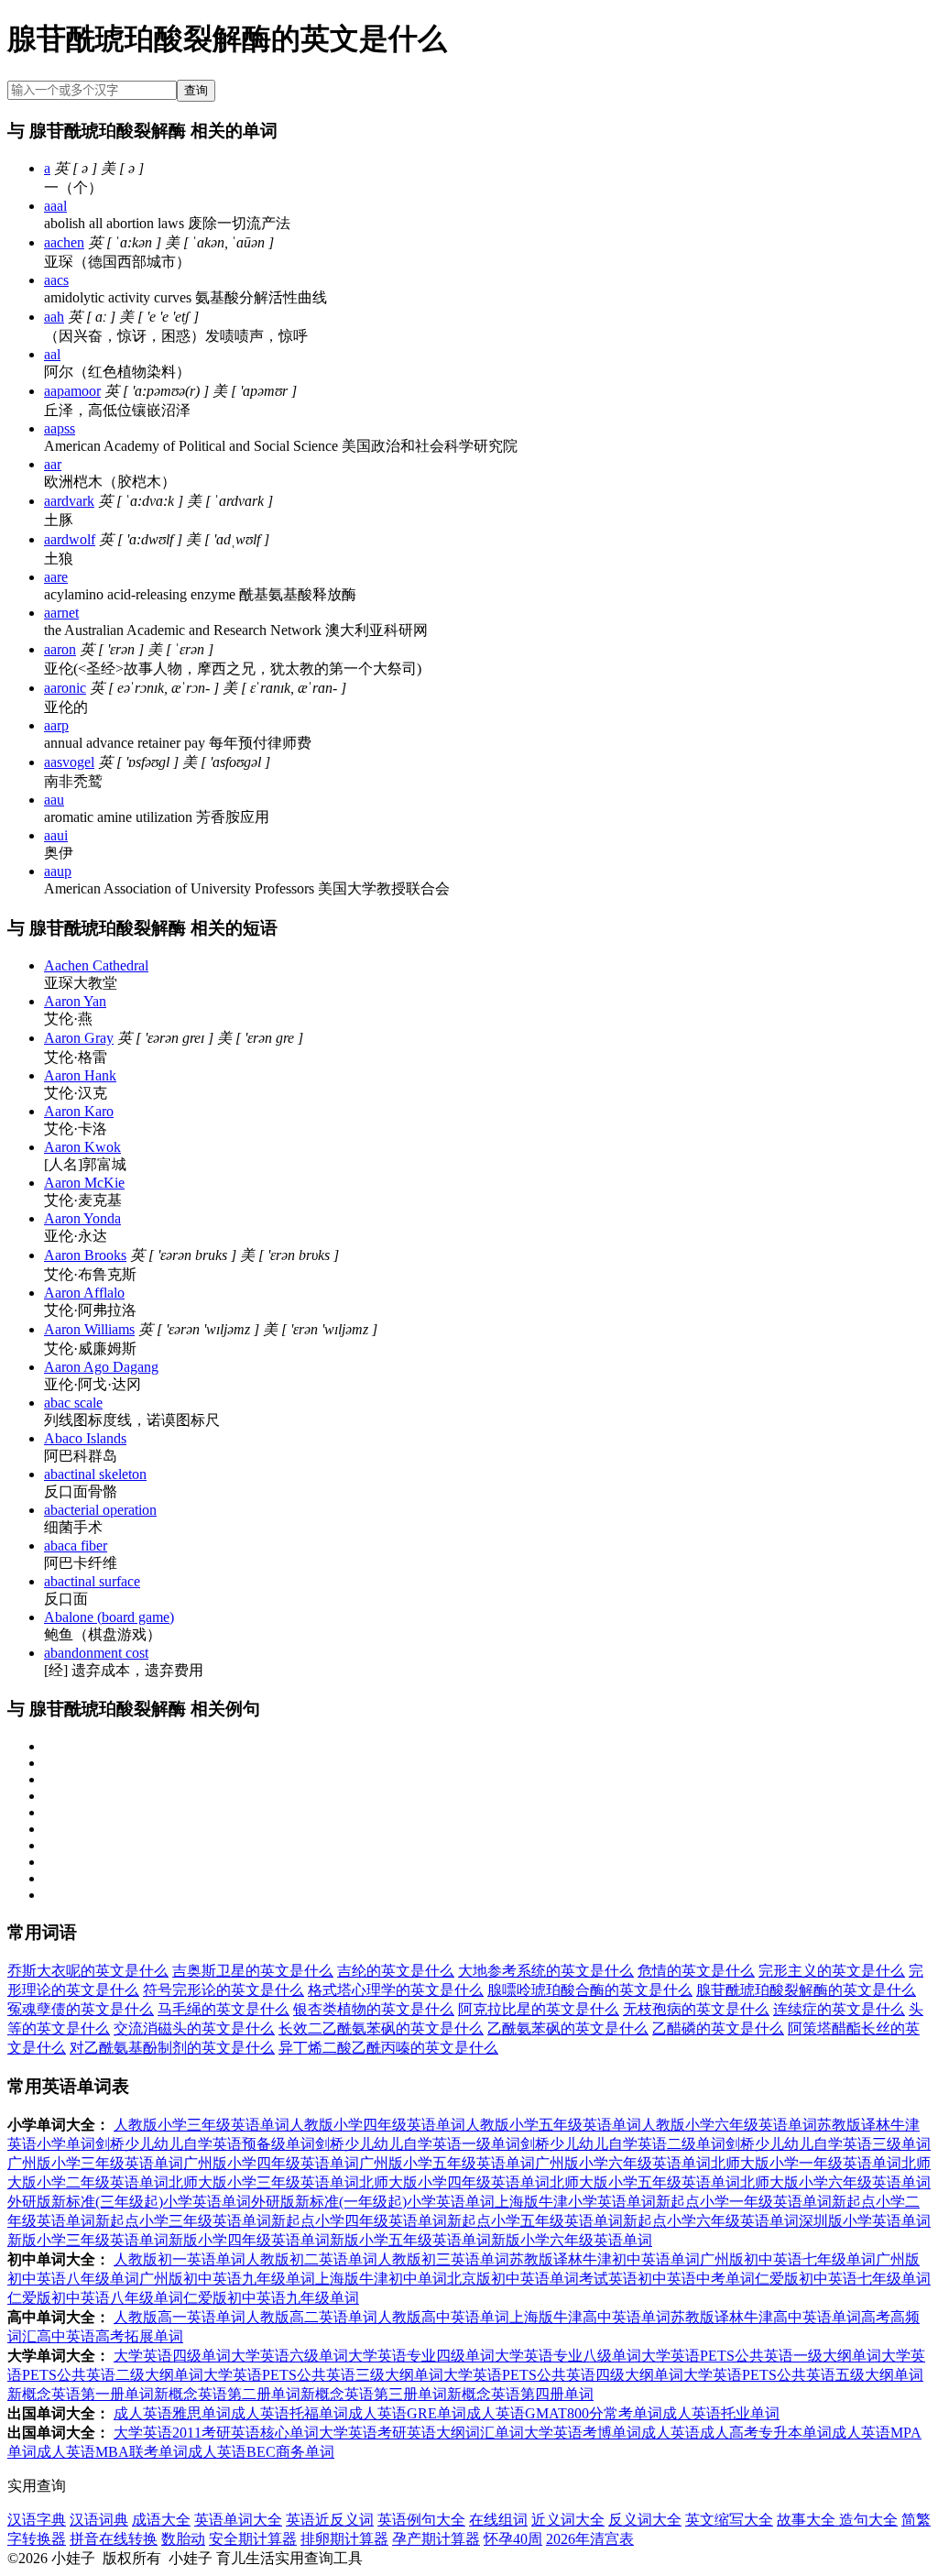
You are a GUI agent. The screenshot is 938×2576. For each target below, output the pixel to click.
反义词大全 (645, 2520)
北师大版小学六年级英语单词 (835, 2182)
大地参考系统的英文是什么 (546, 1971)
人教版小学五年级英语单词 (553, 2125)
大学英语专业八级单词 (568, 2356)
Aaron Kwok (82, 1147)
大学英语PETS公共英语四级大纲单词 (563, 2375)
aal (52, 354)
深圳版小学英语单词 (865, 2221)
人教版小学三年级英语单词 (202, 2125)
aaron (60, 649)
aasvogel (69, 762)
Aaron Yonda (82, 1218)
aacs (56, 280)
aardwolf (70, 539)
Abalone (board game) (109, 1617)
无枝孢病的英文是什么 (696, 2009)
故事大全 (808, 2520)
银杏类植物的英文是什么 (374, 2009)
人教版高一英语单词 (180, 2317)
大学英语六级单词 (289, 2356)
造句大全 (868, 2520)
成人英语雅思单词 (172, 2413)
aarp (56, 725)
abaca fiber (76, 1546)
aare (56, 577)
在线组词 (498, 2520)
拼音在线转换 (114, 2539)
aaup (58, 871)
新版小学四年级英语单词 (249, 2240)
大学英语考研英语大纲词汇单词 (421, 2433)
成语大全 (161, 2520)
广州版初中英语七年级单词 (788, 2259)
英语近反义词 (330, 2520)
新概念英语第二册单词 (227, 2394)
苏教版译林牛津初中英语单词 (605, 2259)
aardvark (69, 501)
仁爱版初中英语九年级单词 (271, 2298)
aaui (56, 835)
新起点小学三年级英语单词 (183, 2221)
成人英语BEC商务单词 (261, 2452)
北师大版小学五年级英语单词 (645, 2182)
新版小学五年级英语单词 (410, 2240)
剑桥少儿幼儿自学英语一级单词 (418, 2144)
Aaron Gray (79, 1038)
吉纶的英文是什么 (396, 1971)
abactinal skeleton (95, 1474)
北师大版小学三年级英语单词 (264, 2182)
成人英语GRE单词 (407, 2413)
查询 (196, 90)
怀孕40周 (513, 2539)
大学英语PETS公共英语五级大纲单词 (803, 2375)
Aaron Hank (80, 1075)
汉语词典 (99, 2520)
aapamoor (72, 391)
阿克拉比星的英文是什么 (539, 2009)
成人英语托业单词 (721, 2413)
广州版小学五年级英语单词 (447, 2163)
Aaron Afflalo (84, 1293)
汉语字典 (37, 2520)
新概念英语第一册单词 (81, 2394)
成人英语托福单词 (289, 2413)
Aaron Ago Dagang (101, 1367)
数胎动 (183, 2539)
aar (53, 464)
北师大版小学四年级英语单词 (454, 2182)
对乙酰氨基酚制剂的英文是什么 (172, 2048)
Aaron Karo (79, 1111)
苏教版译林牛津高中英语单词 (766, 2317)
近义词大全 (568, 2520)
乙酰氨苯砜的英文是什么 (568, 2028)
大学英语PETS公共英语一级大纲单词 (761, 2356)
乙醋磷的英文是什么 (718, 2028)
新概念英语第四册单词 (520, 2394)
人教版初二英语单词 (311, 2259)
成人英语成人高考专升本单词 (736, 2433)
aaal (55, 206)
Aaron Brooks (85, 1255)
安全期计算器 (253, 2539)
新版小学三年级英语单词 (88, 2240)
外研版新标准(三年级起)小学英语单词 (129, 2202)
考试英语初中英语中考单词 (667, 2279)
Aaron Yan (75, 1001)
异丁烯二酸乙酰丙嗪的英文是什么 (388, 2048)
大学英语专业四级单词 (421, 2356)
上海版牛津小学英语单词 (575, 2202)
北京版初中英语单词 (513, 2279)
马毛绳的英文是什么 (224, 2009)
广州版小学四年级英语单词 (271, 2163)
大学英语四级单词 (172, 2356)
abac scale (73, 1403)
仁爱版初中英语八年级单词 (95, 2298)
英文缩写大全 (729, 2520)
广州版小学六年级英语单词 (623, 2163)
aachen (64, 242)
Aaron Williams (89, 1329)
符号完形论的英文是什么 (224, 1990)
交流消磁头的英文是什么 (194, 2028)
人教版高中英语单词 (443, 2317)
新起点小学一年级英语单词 (744, 2202)
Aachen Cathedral (96, 965)
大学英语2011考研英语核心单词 (216, 2433)
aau (54, 800)
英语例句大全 (421, 2520)
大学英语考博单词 (583, 2433)
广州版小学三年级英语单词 (95, 2163)
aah (54, 317)
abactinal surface (92, 1581)
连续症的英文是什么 (839, 2009)
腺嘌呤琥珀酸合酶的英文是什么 (590, 1990)
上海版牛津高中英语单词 (590, 2317)
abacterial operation (100, 1510)
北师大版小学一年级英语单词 (806, 2163)
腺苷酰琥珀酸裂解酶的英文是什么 (806, 1990)
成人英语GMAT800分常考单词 (564, 2413)
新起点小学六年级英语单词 (711, 2221)
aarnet (61, 613)
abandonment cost (96, 1653)
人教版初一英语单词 (180, 2259)
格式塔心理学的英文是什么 (396, 1990)
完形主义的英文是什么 (832, 1971)
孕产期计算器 (436, 2539)
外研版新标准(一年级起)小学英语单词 (373, 2202)
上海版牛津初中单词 (381, 2279)
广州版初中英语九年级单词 (227, 2279)
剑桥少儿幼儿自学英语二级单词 (623, 2144)
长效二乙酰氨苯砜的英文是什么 (381, 2028)
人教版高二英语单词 (311, 2317)
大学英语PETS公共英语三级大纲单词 (323, 2375)
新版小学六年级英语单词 (572, 2240)
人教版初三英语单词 (443, 2259)
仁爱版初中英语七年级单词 (843, 2279)
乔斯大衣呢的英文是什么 (88, 1971)
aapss (60, 428)
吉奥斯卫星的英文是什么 (253, 1971)
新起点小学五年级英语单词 (535, 2221)
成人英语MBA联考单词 (112, 2452)
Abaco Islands (85, 1438)
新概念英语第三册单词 (374, 2394)
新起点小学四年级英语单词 (359, 2221)
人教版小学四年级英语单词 (377, 2125)
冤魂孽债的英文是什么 (81, 2009)
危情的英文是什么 (696, 1971)
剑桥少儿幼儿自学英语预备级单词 (205, 2144)
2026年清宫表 (590, 2539)
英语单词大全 (238, 2520)
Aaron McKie (84, 1183)
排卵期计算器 (344, 2539)
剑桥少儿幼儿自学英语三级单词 (828, 2144)
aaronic (65, 688)
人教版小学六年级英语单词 (729, 2125)
